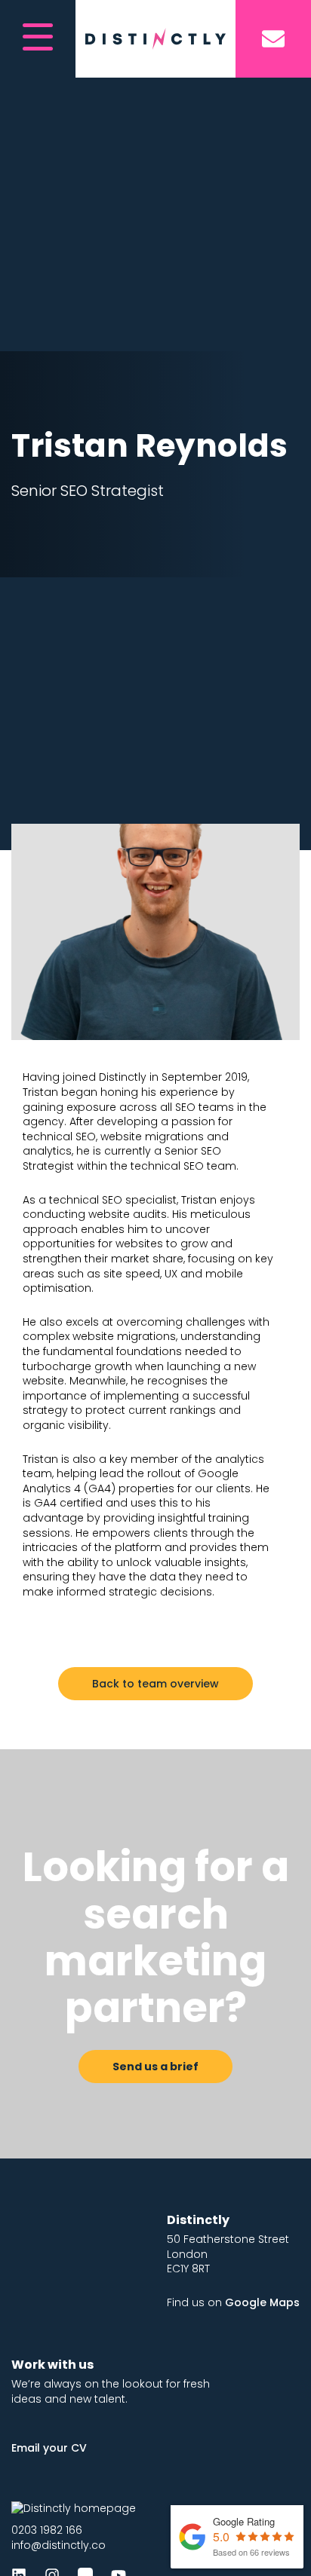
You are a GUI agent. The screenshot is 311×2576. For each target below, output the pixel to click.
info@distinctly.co (59, 2545)
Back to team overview (155, 1684)
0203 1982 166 (47, 2530)
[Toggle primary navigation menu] (38, 39)
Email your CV (49, 2448)
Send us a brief (155, 2067)
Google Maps (262, 2302)
